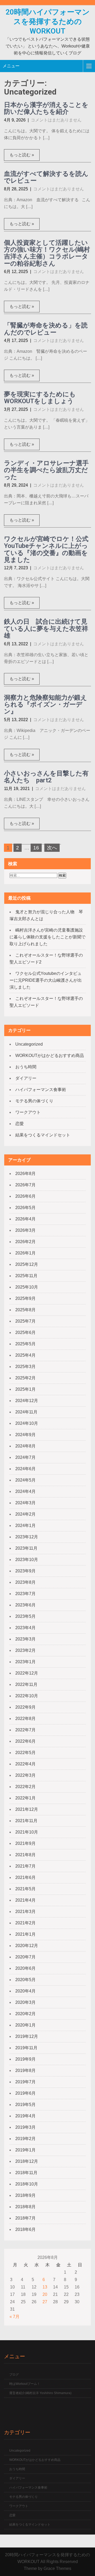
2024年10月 (27, 1423)
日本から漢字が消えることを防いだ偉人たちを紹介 (46, 108)
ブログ (14, 2375)
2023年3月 (25, 1639)
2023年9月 (25, 1571)
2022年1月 (25, 1798)
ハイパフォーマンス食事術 (41, 1090)
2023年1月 (25, 1662)
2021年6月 (25, 1877)
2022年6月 (25, 1741)
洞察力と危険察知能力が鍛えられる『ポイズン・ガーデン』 (46, 705)
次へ (52, 848)
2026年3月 (25, 1230)
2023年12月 (27, 1537)
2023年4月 (25, 1628)
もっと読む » (22, 155)
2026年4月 (25, 1219)
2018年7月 (25, 2218)
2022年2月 (25, 1787)
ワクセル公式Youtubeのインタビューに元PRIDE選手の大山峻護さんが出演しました (46, 980)
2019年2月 (25, 2139)
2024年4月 (25, 1491)
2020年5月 (25, 1980)
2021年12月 (27, 1809)
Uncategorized (29, 1044)
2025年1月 (25, 1389)
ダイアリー (26, 1078)
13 (45, 2287)
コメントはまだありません (56, 120)
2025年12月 (27, 1264)
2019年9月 (25, 2059)
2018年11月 (26, 2173)
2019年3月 (25, 2127)
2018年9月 (25, 2195)
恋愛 (20, 1124)
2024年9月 (25, 1435)
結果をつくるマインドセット (43, 1135)
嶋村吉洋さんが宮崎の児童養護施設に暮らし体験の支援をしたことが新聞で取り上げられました (47, 937)
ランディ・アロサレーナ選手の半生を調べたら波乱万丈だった (46, 470)
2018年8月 (25, 2207)
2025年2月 (25, 1378)
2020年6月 (25, 1968)
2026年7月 (25, 1185)
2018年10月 (27, 2184)
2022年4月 (25, 1764)
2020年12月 (27, 1946)
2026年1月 (25, 1253)
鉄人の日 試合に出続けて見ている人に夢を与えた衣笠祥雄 (46, 629)
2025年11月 (26, 1276)
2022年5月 (25, 1753)
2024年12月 (27, 1401)
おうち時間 (26, 1067)
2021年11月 (26, 1821)
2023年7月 (25, 1594)
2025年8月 (25, 1310)
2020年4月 (25, 1991)
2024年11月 (26, 1412)
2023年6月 (25, 1605)
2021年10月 (27, 1832)
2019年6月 (25, 2093)
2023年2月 (25, 1650)
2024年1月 (25, 1526)
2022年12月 (27, 1673)
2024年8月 (25, 1446)
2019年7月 (25, 2082)
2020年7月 (25, 1957)
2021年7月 (25, 1866)
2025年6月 (25, 1332)
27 (45, 2302)
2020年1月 (25, 2025)
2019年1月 (25, 2150)
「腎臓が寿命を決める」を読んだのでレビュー (46, 329)
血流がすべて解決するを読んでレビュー (46, 177)
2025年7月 (25, 1321)
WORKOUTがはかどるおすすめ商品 (50, 1056)
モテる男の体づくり (34, 1101)
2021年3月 (25, 1912)
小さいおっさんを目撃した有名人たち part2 (46, 777)
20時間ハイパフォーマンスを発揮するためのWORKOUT (48, 22)
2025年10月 (27, 1287)
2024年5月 (25, 1480)
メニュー (11, 66)
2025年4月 (25, 1355)
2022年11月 (26, 1684)
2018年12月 (27, 2161)
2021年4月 (25, 1900)
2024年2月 (25, 1514)
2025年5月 (25, 1344)
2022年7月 (25, 1730)
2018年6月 (25, 2229)
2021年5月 (25, 1889)
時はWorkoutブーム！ (25, 2384)
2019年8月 (25, 2070)
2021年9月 (25, 1843)
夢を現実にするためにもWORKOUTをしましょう (40, 398)
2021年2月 (25, 1923)
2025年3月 (25, 1367)
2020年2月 (25, 2014)
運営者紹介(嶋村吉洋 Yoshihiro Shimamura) (40, 2393)
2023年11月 (26, 1548)
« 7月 (15, 2317)
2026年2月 (25, 1242)
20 (45, 2294)
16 (36, 848)
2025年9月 (25, 1298)
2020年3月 (25, 2002)
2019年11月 (26, 2048)
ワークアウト (28, 1112)
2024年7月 (25, 1457)
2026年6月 (25, 1196)
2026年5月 (25, 1208)
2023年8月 (25, 1582)
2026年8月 (25, 1174)
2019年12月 (27, 2036)
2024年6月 (25, 1469)
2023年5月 (25, 1616)
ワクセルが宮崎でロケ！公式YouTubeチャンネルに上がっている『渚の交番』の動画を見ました (46, 549)
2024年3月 (25, 1503)
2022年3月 (25, 1775)
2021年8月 (25, 1855)
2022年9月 (25, 1707)
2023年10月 (27, 1560)
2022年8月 (25, 1719)
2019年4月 (25, 2116)
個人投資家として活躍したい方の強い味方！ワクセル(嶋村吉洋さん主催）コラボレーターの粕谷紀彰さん (47, 253)
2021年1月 (25, 1934)
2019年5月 (25, 2105)
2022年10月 (27, 1696)
